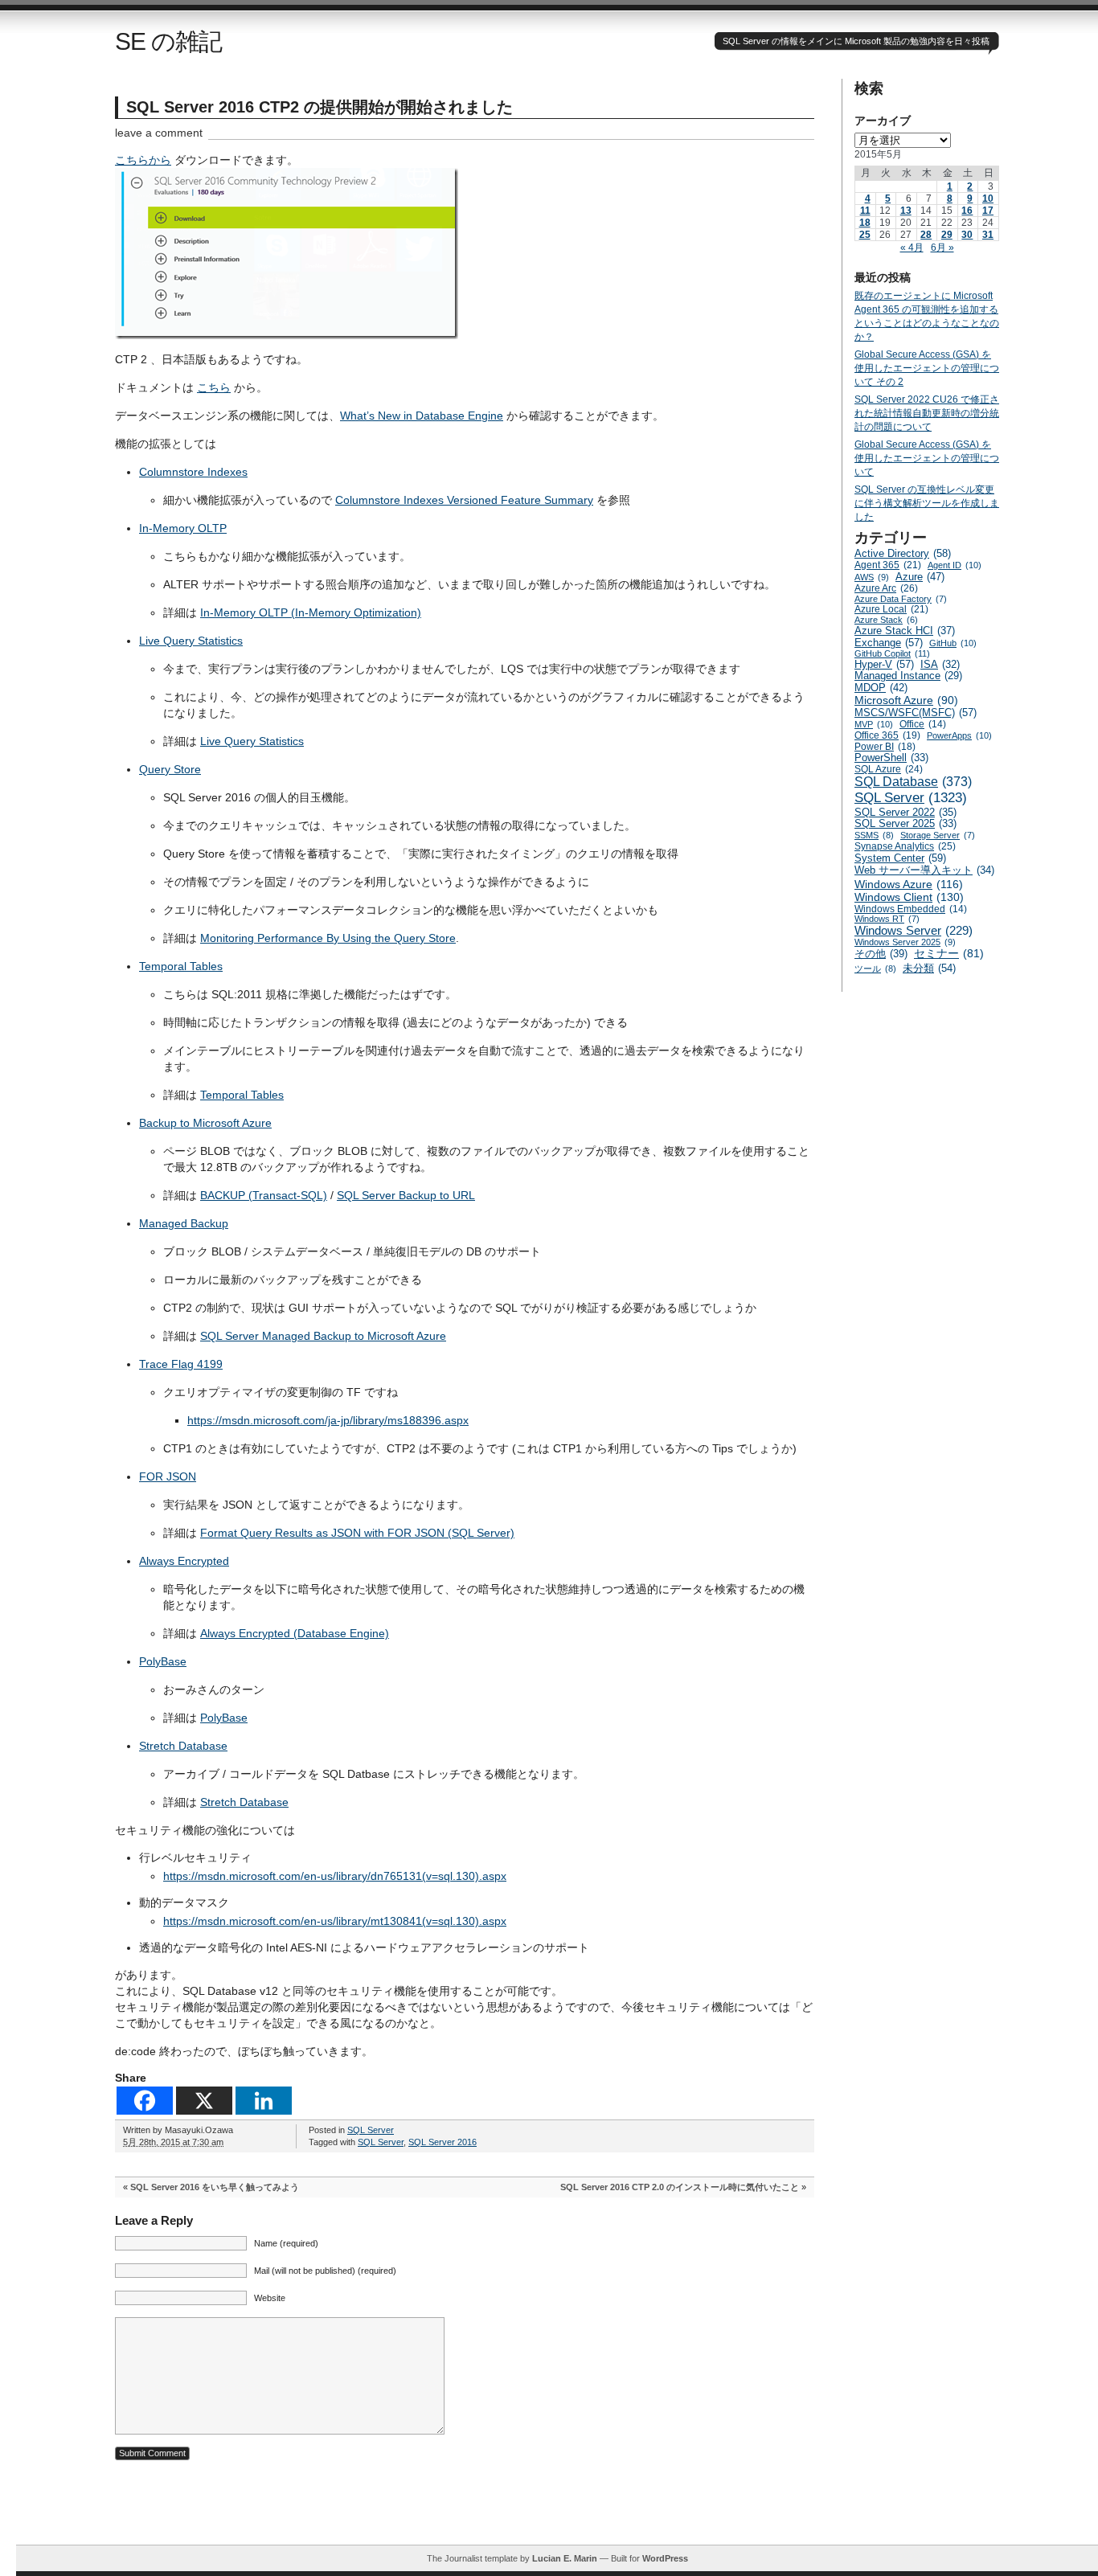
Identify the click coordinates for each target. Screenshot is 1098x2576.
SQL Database (913, 782)
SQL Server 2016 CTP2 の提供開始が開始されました (320, 107)
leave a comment (159, 133)
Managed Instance (908, 676)
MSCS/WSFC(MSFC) (916, 713)
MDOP (881, 688)
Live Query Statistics (191, 641)
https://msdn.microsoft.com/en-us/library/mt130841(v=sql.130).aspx (335, 1921)
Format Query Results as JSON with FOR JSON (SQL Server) (357, 1533)
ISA (940, 665)
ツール (875, 969)
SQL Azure (889, 769)
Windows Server (914, 930)
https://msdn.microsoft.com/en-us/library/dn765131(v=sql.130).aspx (335, 1876)
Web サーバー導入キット (924, 870)
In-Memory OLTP (183, 528)
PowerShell (891, 758)
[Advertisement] (557, 2508)
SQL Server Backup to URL (406, 1195)
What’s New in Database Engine (422, 416)
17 (988, 211)
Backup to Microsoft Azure (205, 1123)
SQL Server (371, 2130)
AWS (872, 577)
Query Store (170, 769)
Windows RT (887, 919)
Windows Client (909, 897)
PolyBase (163, 1661)
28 (926, 235)
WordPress (665, 2558)
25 (865, 235)
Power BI (885, 747)
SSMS (874, 835)
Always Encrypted (184, 1561)
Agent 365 (888, 565)
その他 (881, 954)
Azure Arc (886, 588)
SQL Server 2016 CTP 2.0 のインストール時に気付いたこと (680, 2187)
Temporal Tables (181, 966)
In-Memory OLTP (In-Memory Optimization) (311, 612)
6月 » (942, 248)
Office (923, 724)
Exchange (889, 643)
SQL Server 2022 (905, 812)
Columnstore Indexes (193, 472)
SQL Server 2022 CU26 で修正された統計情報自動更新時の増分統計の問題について (927, 413)
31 (988, 235)
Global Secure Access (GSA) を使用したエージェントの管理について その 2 (927, 368)
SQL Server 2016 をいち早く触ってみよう (215, 2187)
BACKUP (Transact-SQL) (264, 1195)
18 (865, 223)
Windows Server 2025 (905, 942)
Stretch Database (183, 1746)
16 (967, 211)
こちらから (143, 160)
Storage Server (938, 835)
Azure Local (891, 609)
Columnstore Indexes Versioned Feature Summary (464, 500)
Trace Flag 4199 (181, 1364)
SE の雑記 (168, 41)
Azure (920, 577)
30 (967, 235)
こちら (214, 387)
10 (988, 199)
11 (865, 211)
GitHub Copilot (892, 653)
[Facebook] (145, 2101)
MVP (874, 724)
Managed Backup (184, 1223)
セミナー (949, 954)
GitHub (953, 643)
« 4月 (912, 248)
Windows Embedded (911, 909)
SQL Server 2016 (442, 2142)
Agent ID (955, 565)
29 (947, 235)
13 (906, 211)
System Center (900, 858)
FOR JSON (168, 1476)
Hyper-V (884, 664)
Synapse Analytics (905, 846)
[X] (204, 2101)
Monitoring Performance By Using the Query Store (328, 938)
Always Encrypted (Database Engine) (295, 1633)
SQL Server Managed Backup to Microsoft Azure (323, 1336)
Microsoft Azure (906, 700)
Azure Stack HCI (905, 631)
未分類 (929, 968)
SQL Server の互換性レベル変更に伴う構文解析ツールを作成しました (927, 503)
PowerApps (959, 735)
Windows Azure (909, 884)
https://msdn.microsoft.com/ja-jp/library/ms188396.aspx (328, 1420)
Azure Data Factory (901, 599)
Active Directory (903, 553)
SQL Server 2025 (905, 824)
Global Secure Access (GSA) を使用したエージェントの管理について (927, 458)
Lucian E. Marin (565, 2558)
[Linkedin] (264, 2101)
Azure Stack (886, 620)
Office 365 (887, 735)
